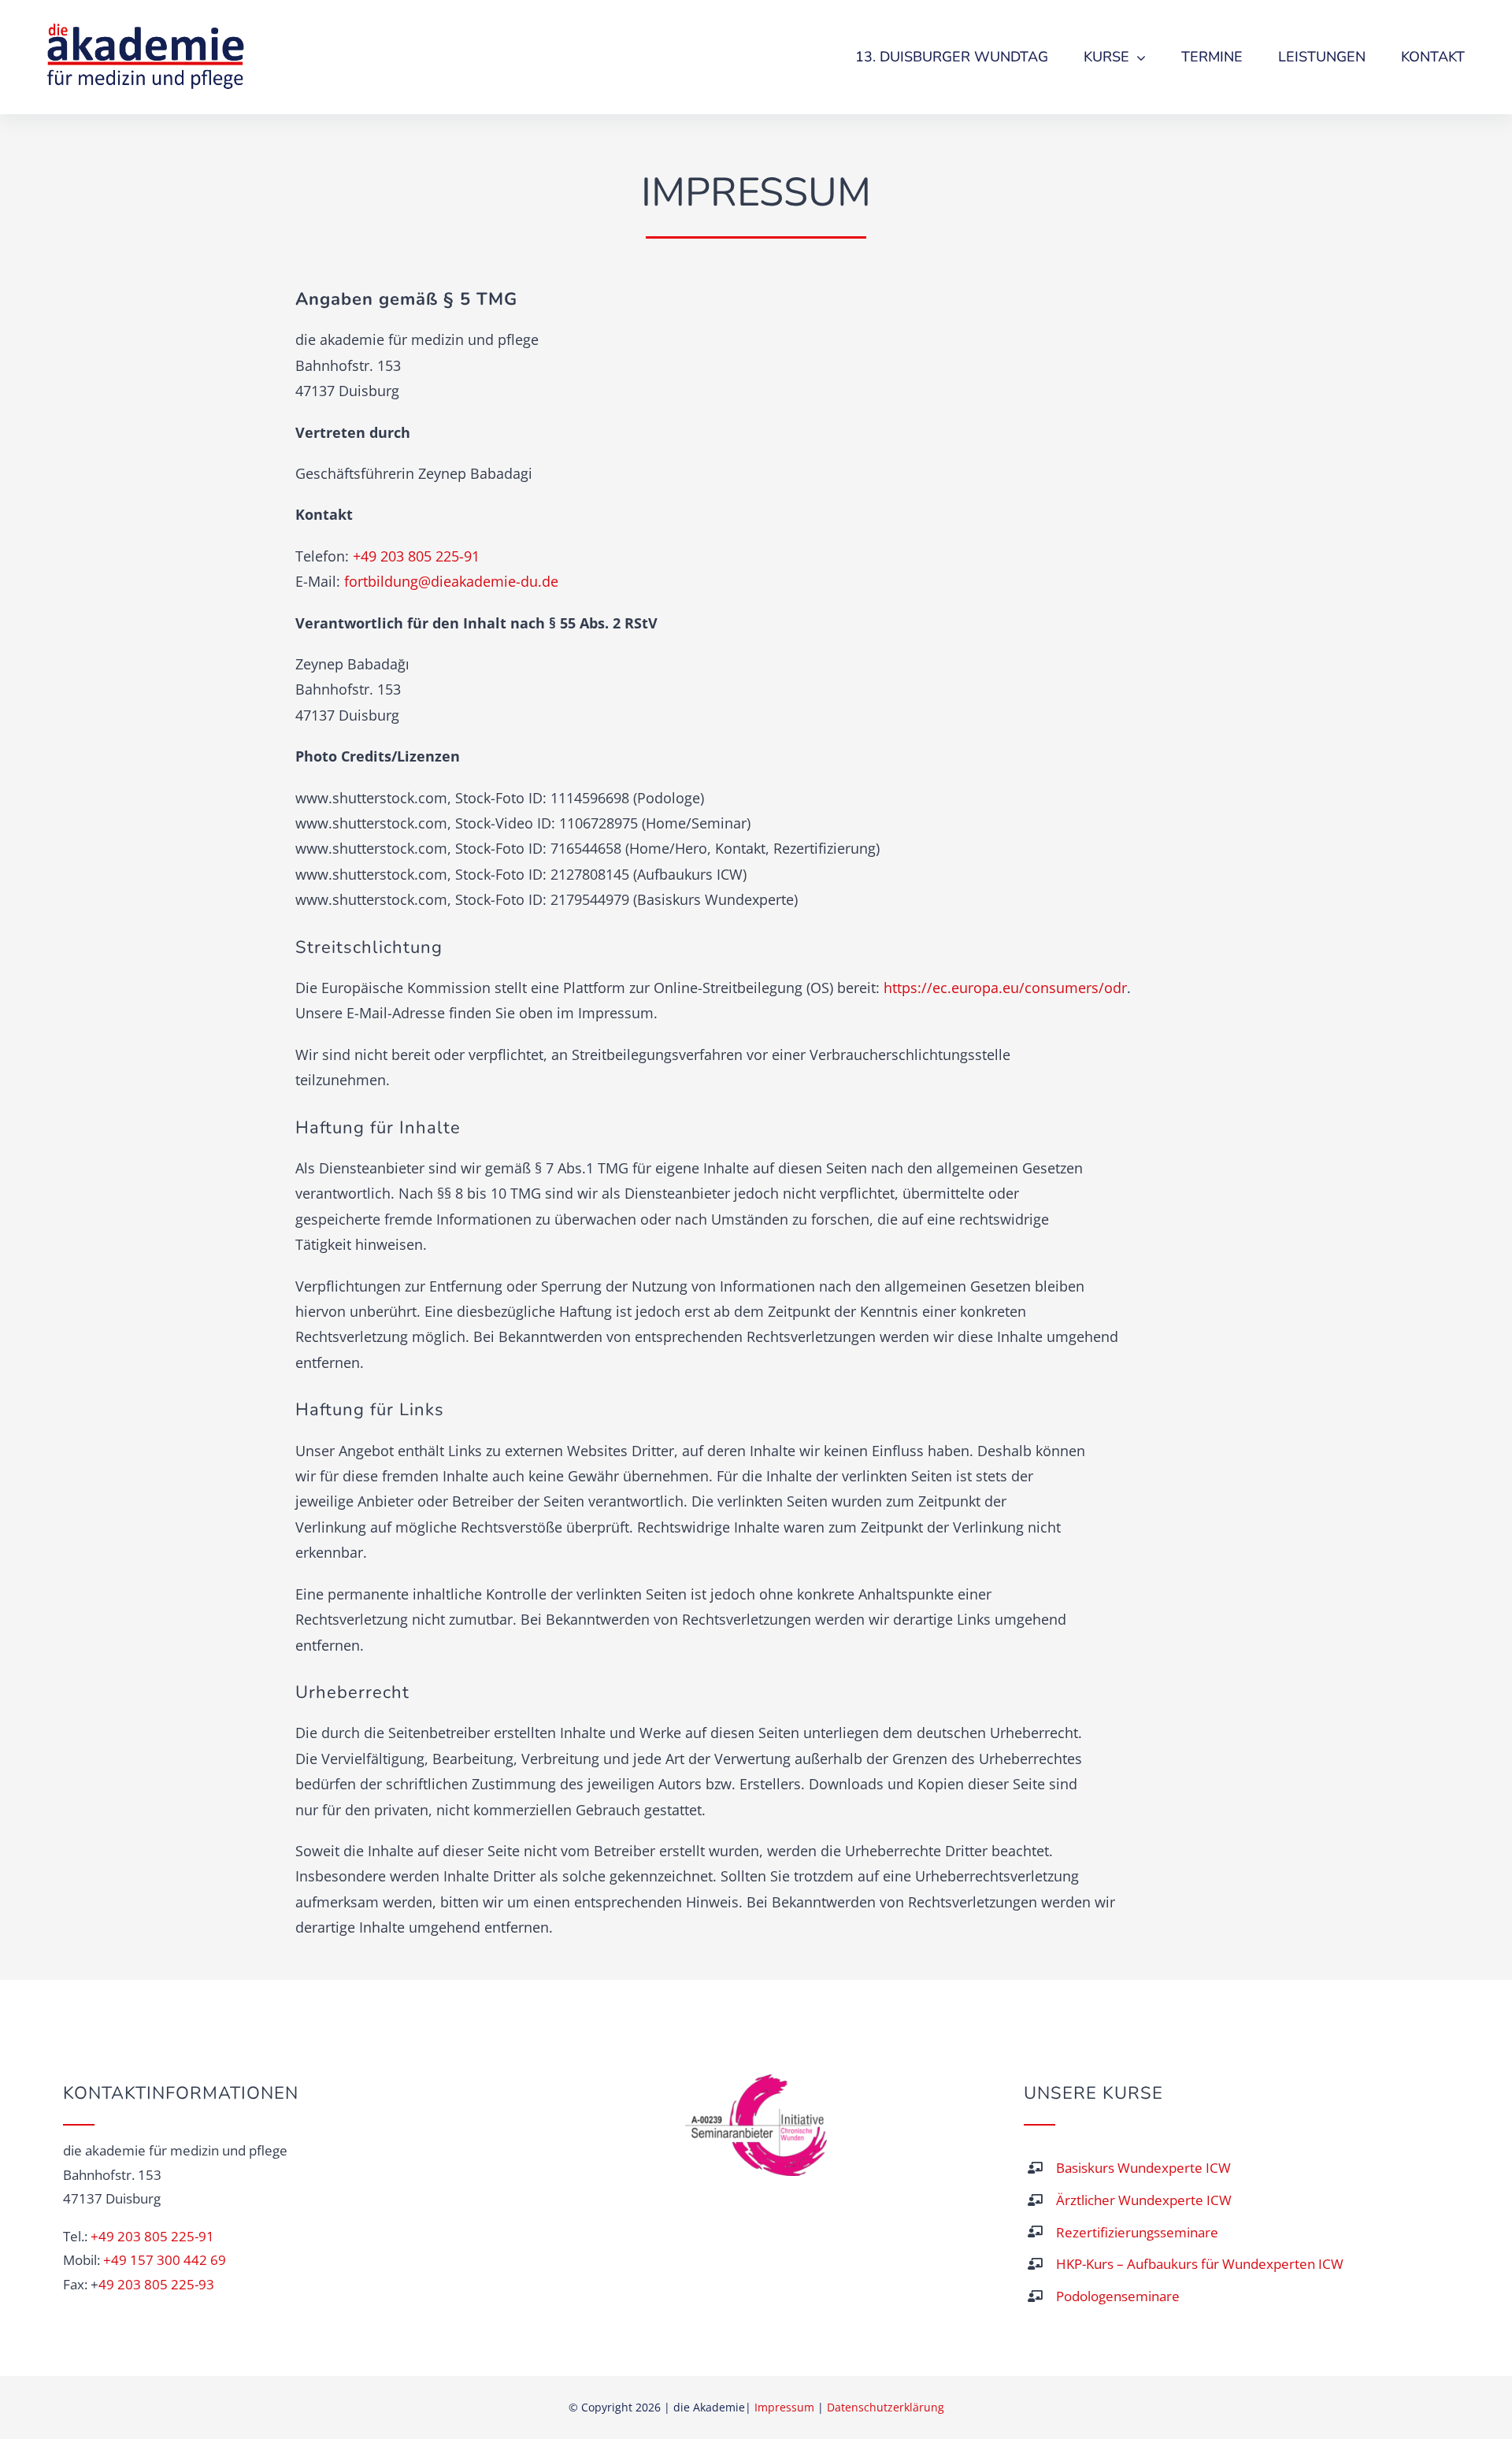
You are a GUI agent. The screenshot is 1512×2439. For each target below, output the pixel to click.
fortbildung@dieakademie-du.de (451, 581)
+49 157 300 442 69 (165, 2260)
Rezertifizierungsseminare (1137, 2232)
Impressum (784, 2407)
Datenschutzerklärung (886, 2407)
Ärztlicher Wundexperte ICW (1144, 2200)
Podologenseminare (1118, 2296)
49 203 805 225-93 (156, 2284)
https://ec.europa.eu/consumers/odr (1005, 988)
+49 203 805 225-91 (416, 556)
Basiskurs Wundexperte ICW (1143, 2168)
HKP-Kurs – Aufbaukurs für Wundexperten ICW (1200, 2264)
